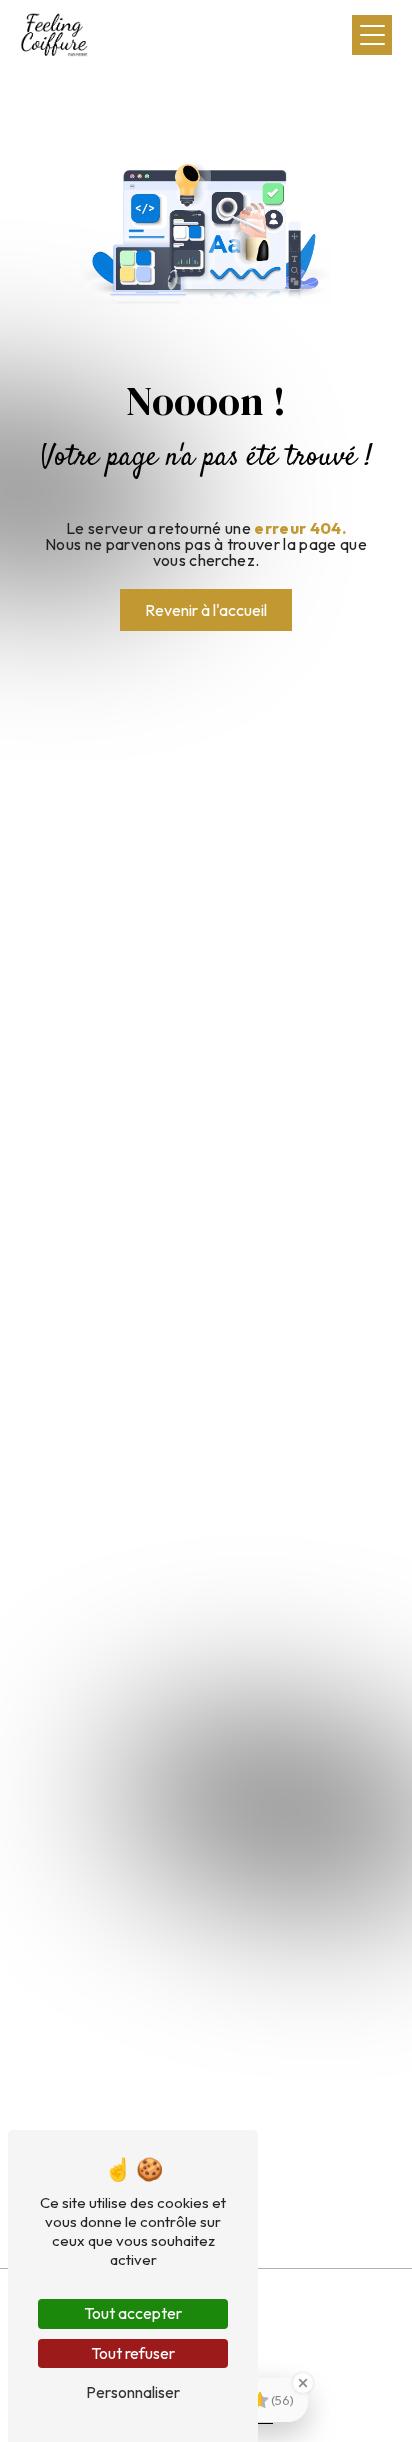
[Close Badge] (303, 2383)
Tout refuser (133, 2353)
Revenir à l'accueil (206, 610)
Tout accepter (133, 2313)
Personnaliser (133, 2392)
